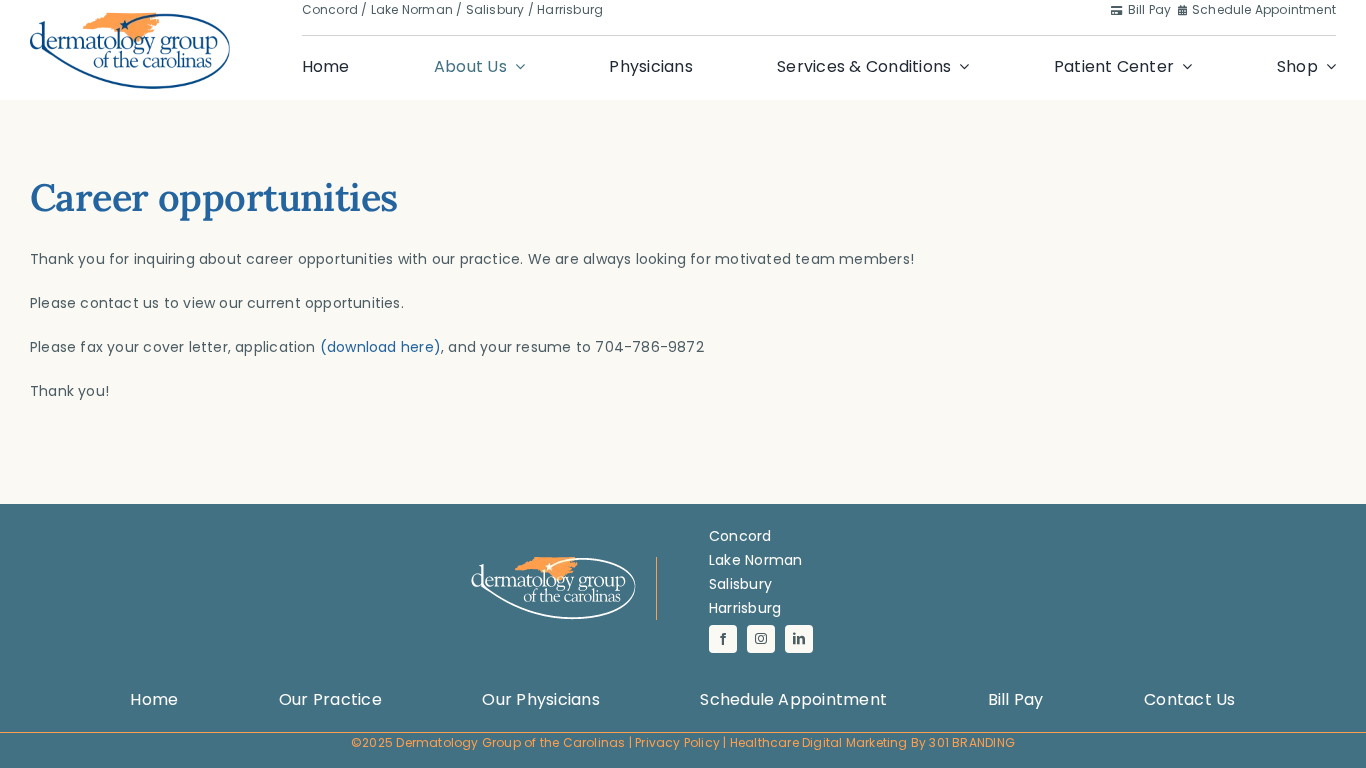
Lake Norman (412, 9)
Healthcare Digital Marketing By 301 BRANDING (872, 742)
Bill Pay (1151, 9)
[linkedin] (799, 639)
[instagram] (761, 639)
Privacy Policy (677, 742)
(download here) (380, 347)
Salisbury (495, 9)
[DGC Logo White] (553, 564)
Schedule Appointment (1264, 9)
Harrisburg (570, 9)
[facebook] (723, 639)
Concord (330, 9)
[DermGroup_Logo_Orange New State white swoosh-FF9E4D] (130, 18)
